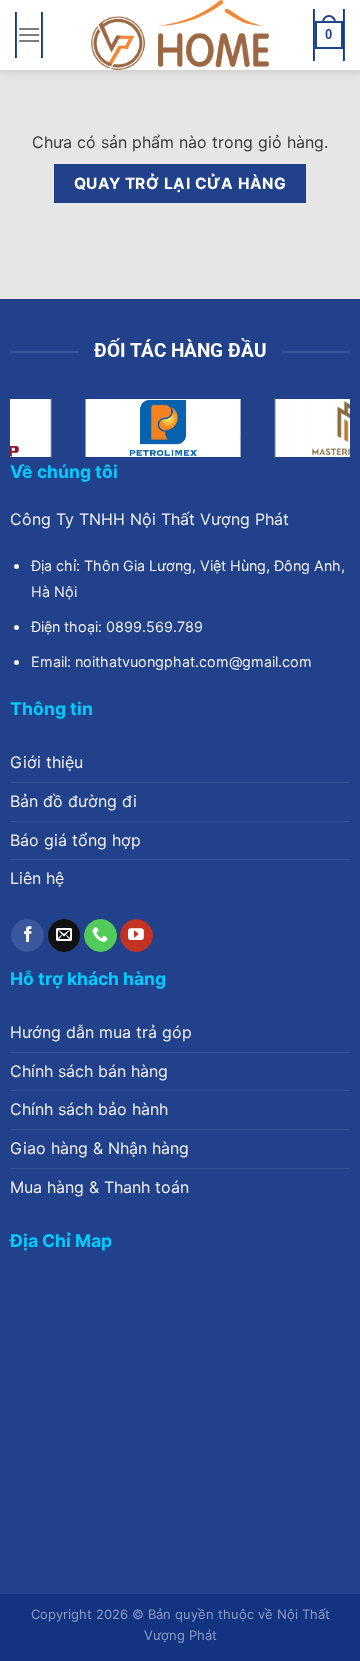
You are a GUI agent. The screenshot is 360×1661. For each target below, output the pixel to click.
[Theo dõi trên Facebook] (27, 936)
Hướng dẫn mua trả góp (101, 1032)
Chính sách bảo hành (89, 1109)
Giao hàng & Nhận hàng (99, 1148)
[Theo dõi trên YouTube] (136, 936)
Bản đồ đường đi (73, 801)
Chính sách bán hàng (89, 1071)
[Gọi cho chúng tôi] (100, 936)
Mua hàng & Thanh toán (99, 1187)
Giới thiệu (46, 762)
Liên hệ (37, 878)
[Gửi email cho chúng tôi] (64, 936)
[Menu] (29, 34)
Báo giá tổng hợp (75, 840)
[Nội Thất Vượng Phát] (180, 35)
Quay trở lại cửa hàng (180, 183)
